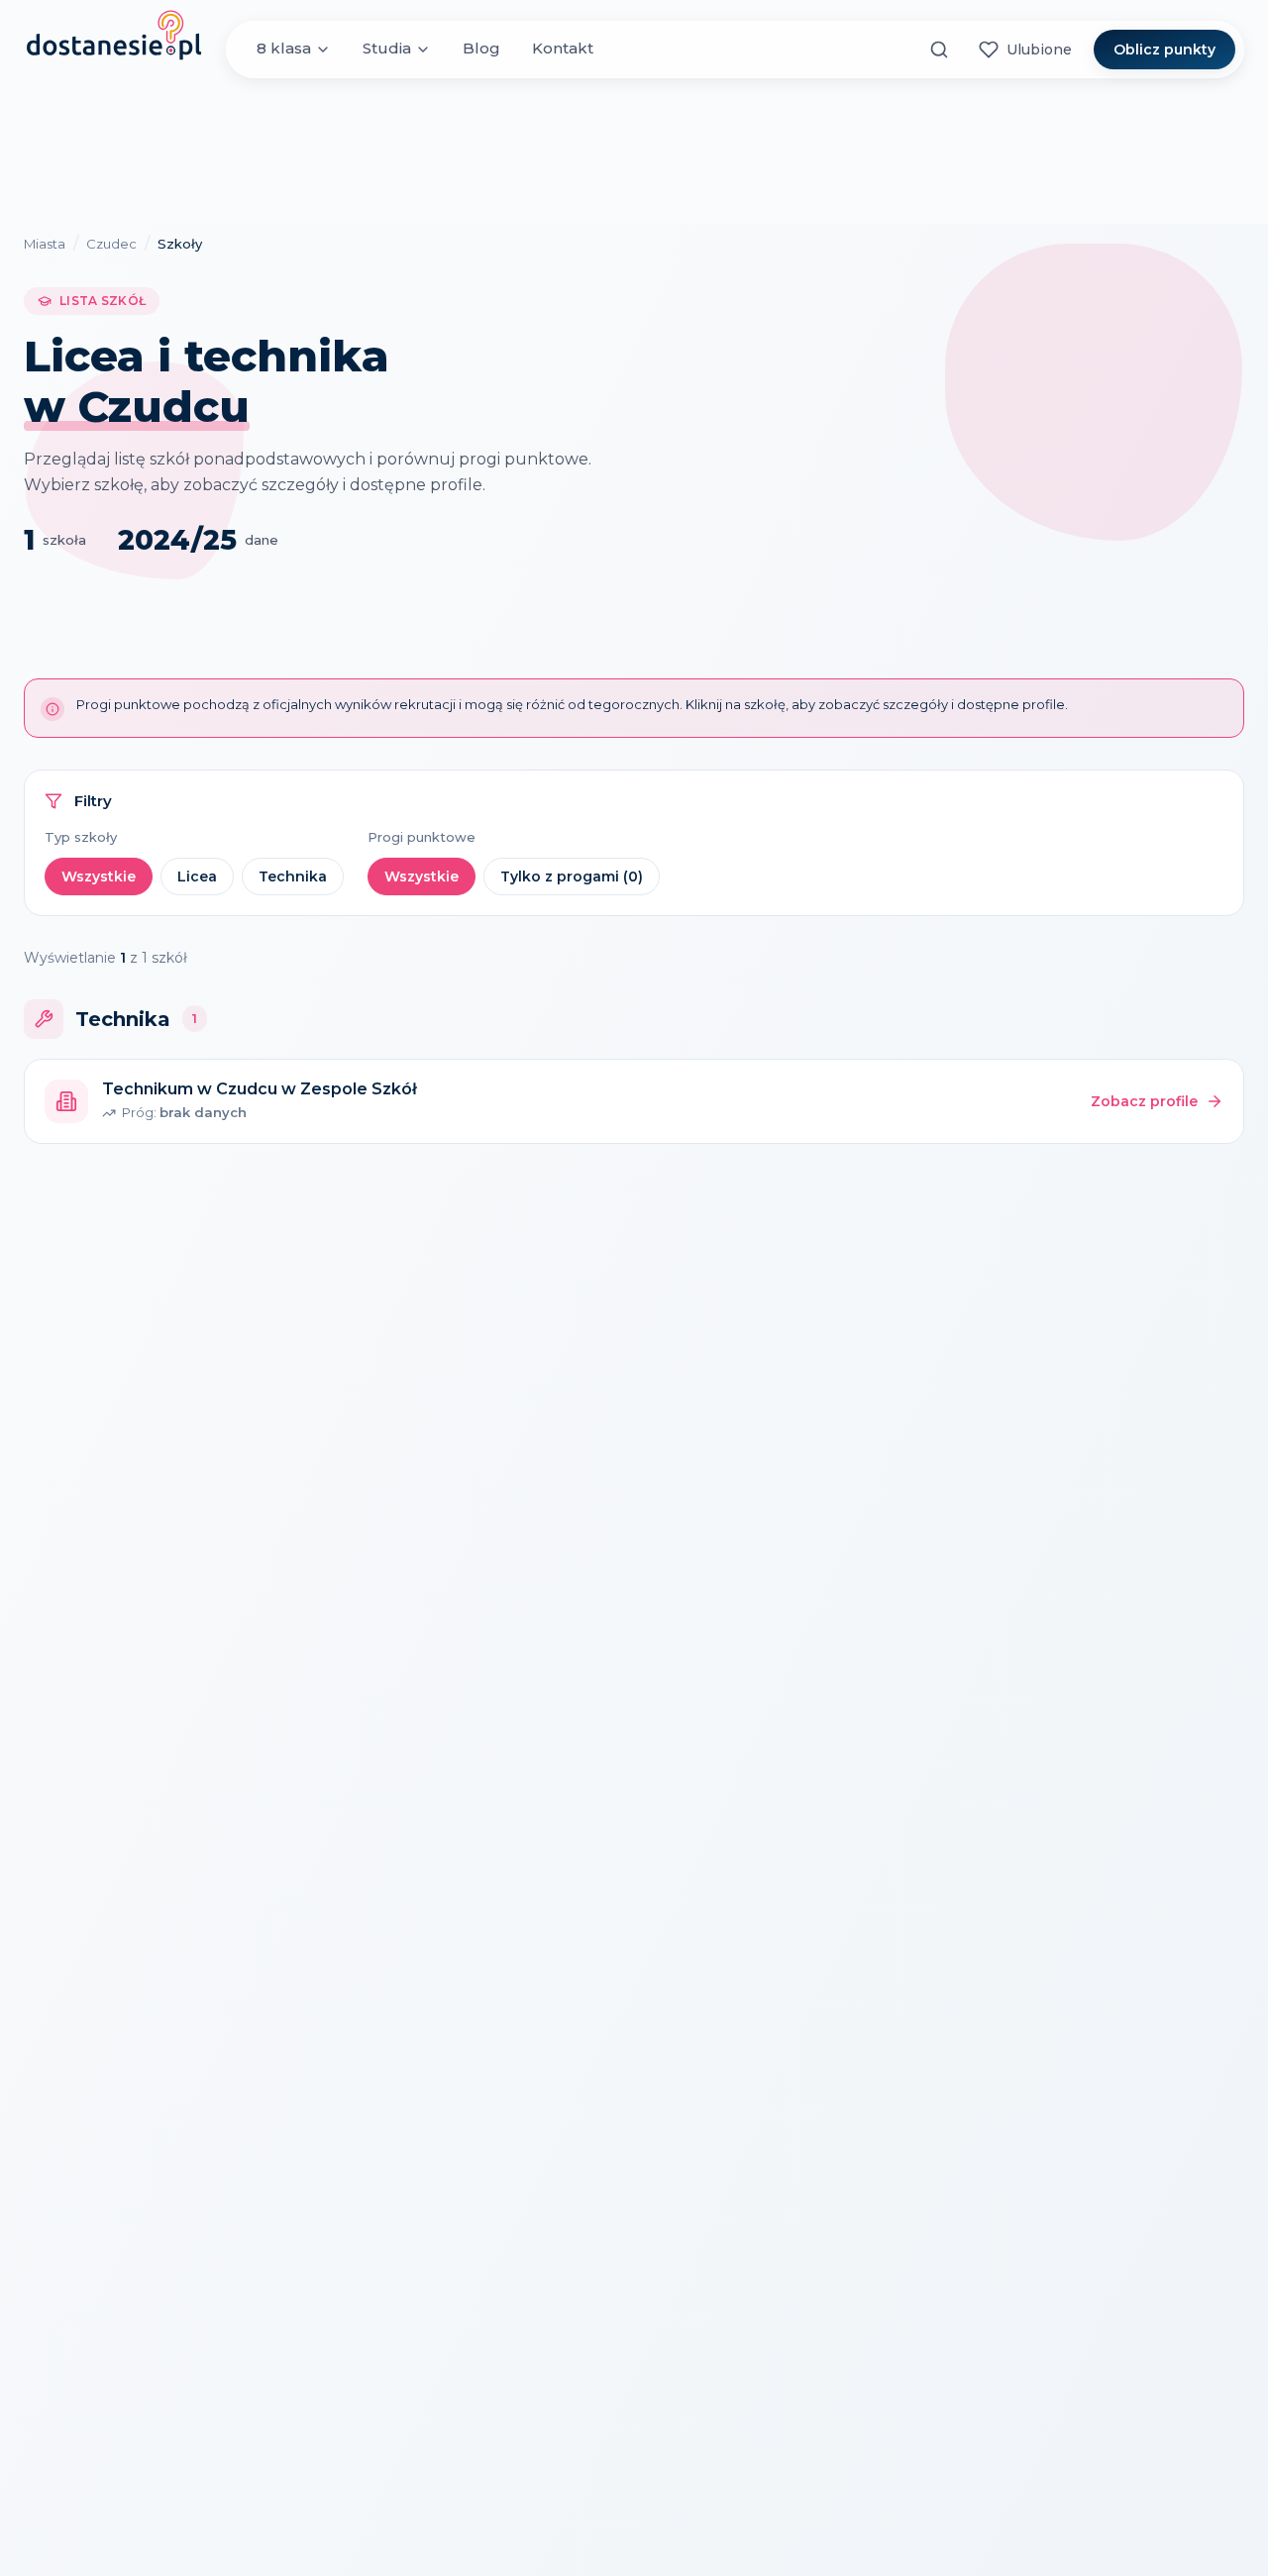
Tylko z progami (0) (572, 876)
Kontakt (563, 49)
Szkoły (180, 244)
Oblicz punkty (1164, 50)
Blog (481, 49)
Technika (293, 876)
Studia (387, 49)
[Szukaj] (939, 50)
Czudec (111, 244)
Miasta (45, 244)
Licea (197, 876)
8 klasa (284, 49)
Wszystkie (99, 876)
